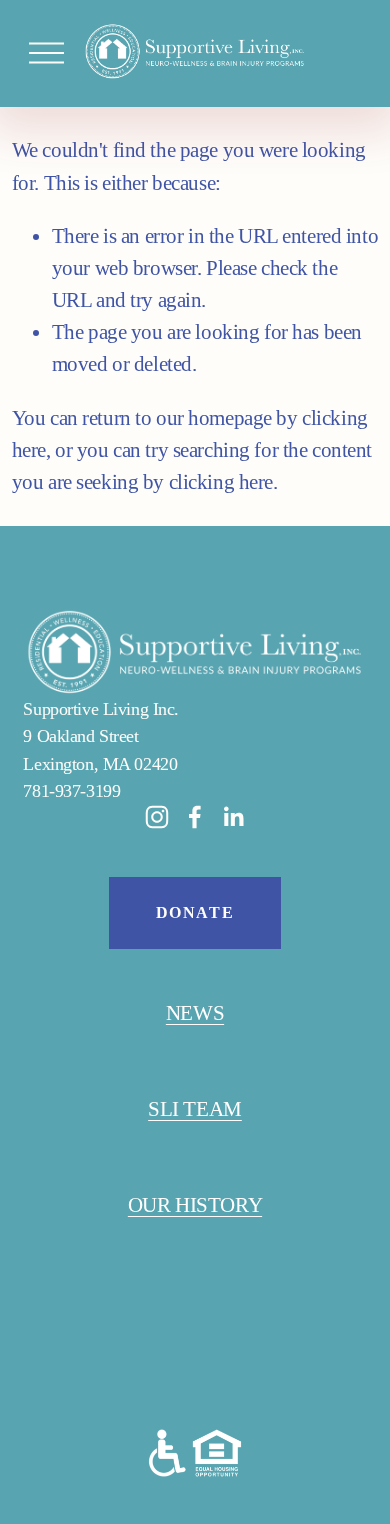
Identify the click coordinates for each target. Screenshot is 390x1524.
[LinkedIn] (233, 817)
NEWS (195, 1013)
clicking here (221, 482)
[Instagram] (157, 817)
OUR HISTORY (195, 1205)
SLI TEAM (195, 1109)
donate (195, 912)
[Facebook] (195, 817)
